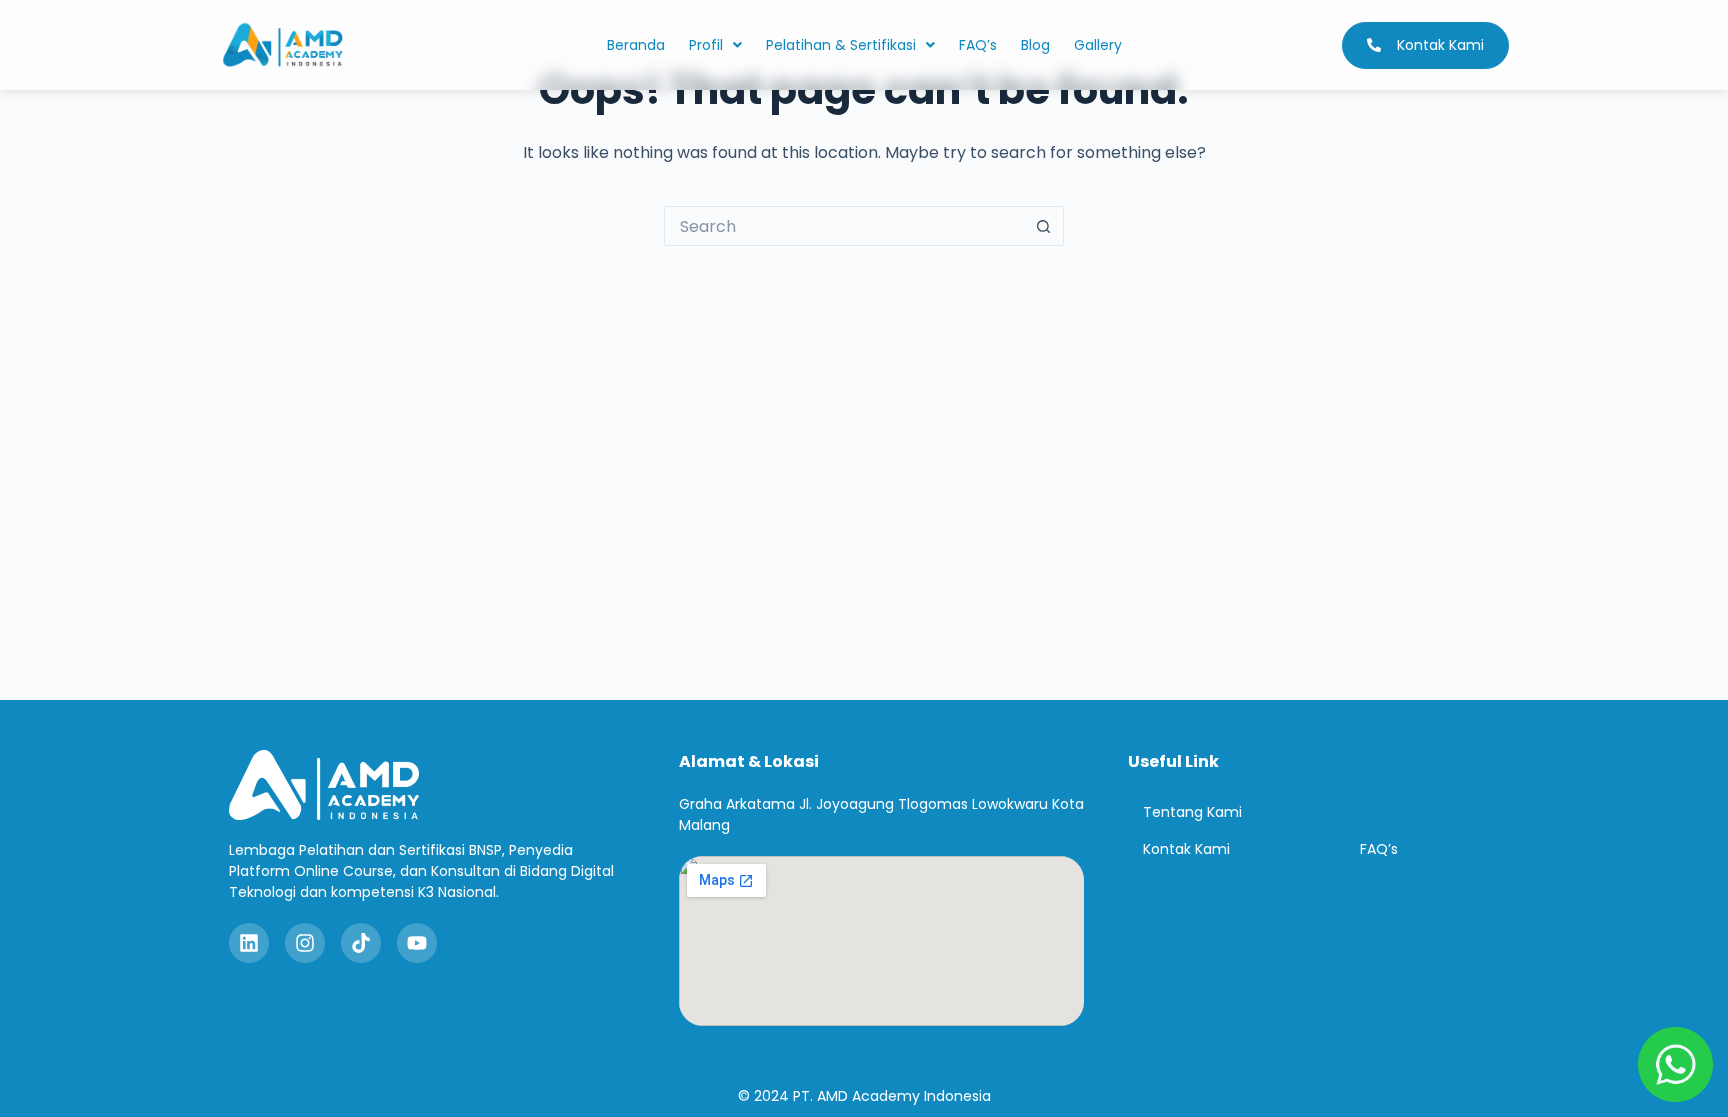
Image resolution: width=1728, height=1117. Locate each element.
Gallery (1098, 45)
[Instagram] (305, 943)
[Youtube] (417, 943)
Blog (1035, 45)
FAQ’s (978, 45)
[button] (715, 45)
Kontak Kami (1186, 849)
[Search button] (1044, 226)
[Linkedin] (249, 943)
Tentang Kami (1192, 812)
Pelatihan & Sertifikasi (841, 45)
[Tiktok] (361, 943)
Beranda (636, 45)
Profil (706, 45)
